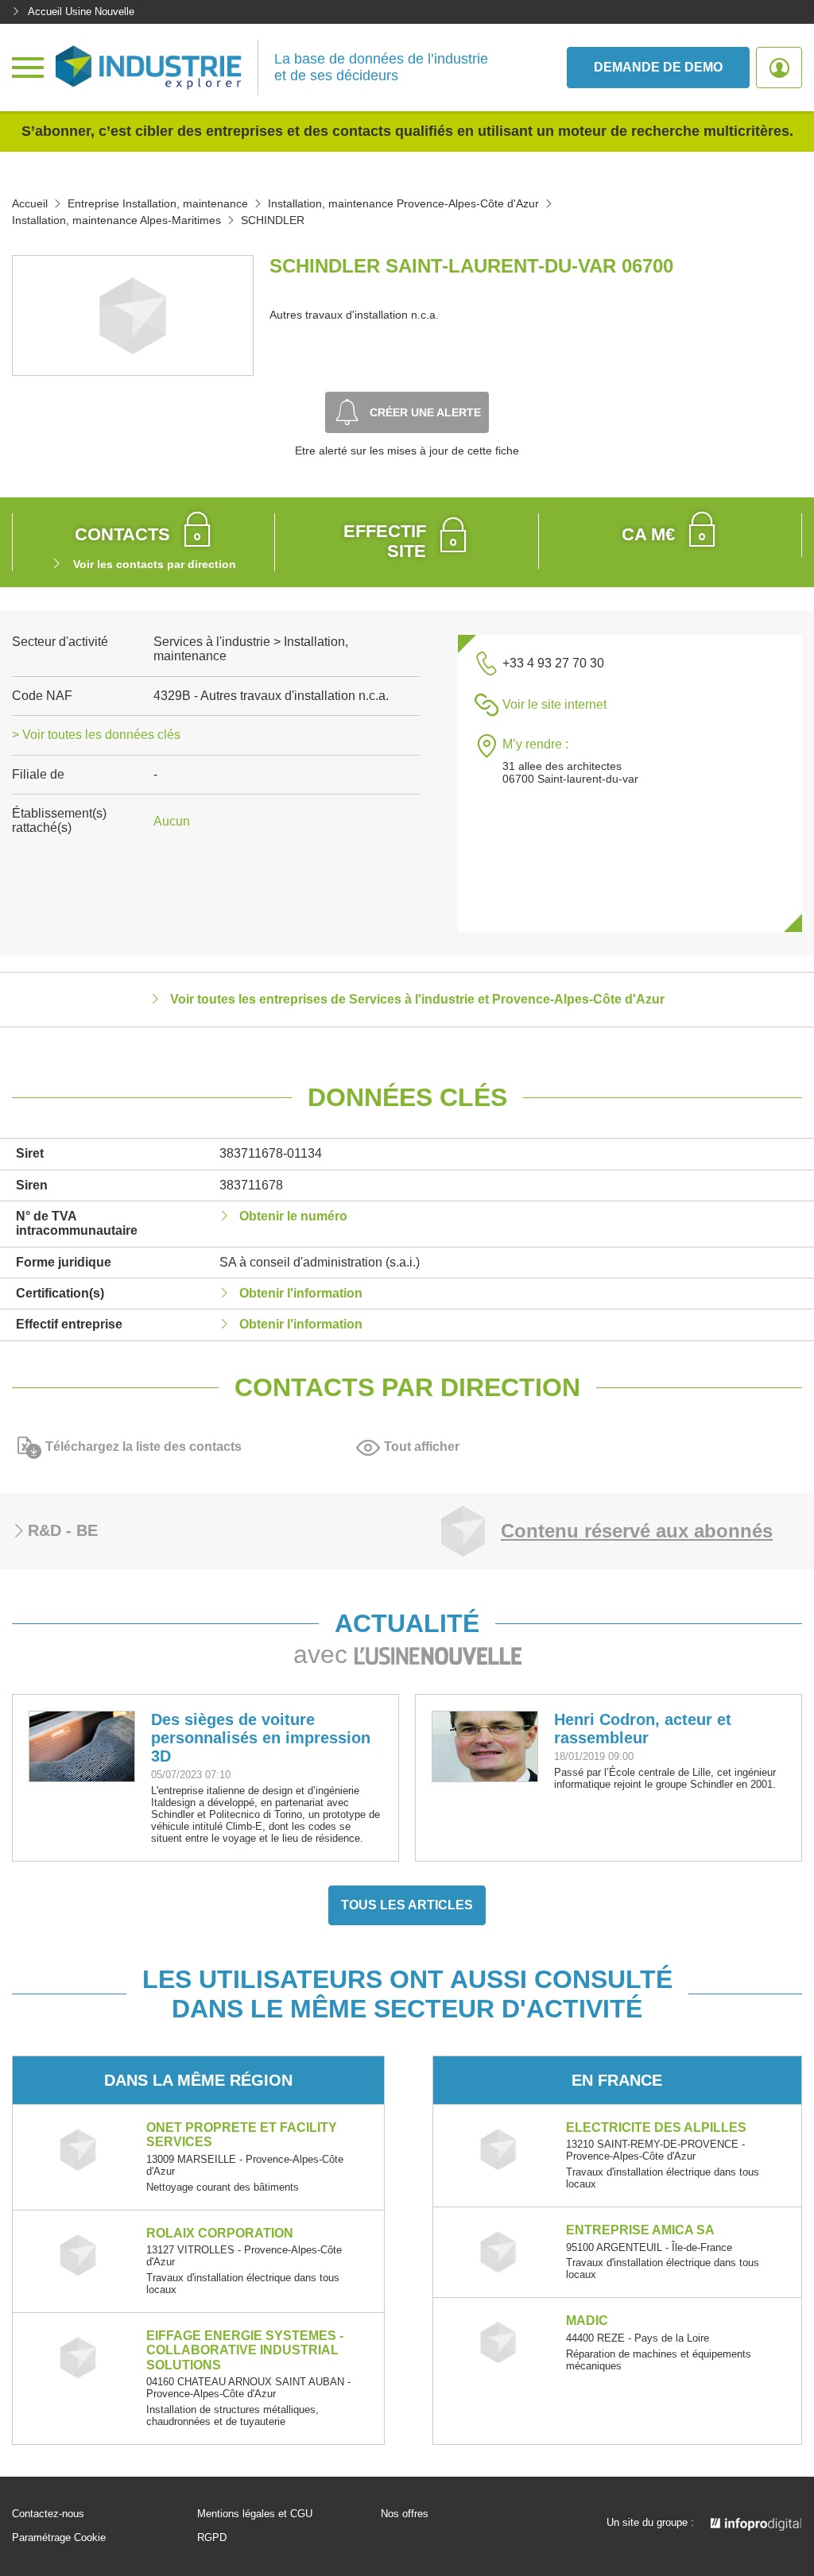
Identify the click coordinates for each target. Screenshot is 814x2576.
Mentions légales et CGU (255, 2514)
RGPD (212, 2538)
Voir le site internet (554, 704)
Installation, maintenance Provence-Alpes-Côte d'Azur (403, 203)
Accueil (30, 203)
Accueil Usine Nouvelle (81, 12)
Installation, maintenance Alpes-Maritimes (116, 220)
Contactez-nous (48, 2514)
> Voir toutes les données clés (96, 735)
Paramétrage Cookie (59, 2538)
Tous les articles (407, 1905)
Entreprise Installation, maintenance (158, 203)
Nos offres (405, 2514)
